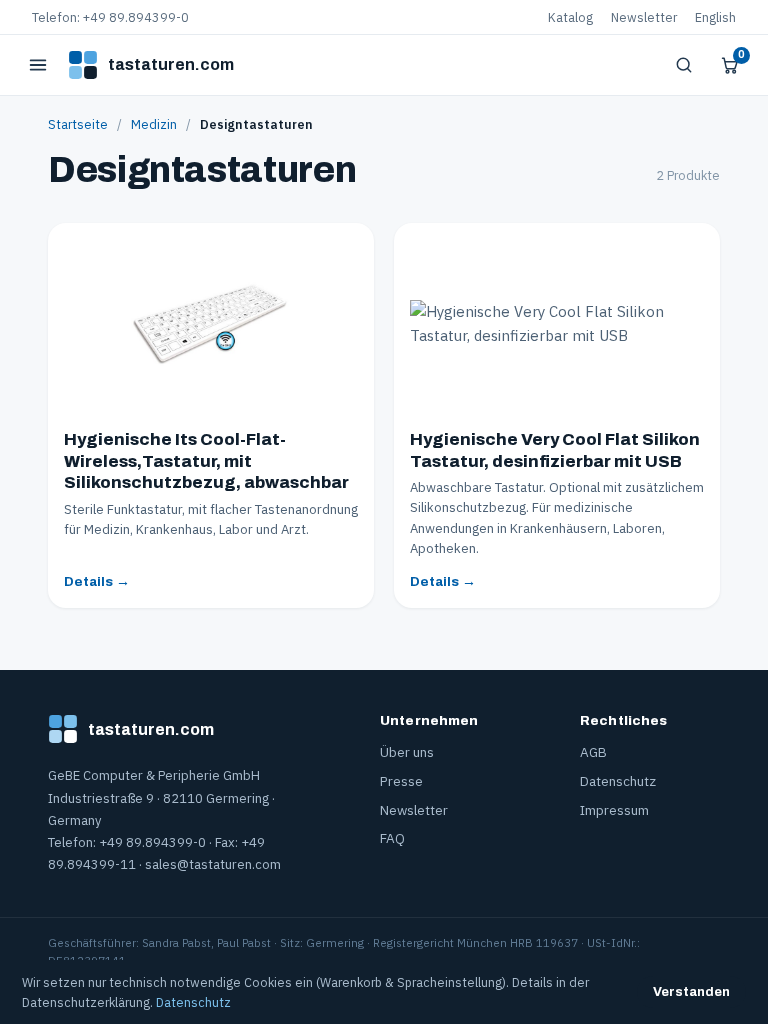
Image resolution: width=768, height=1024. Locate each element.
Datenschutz (618, 781)
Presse (401, 781)
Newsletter (644, 17)
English (715, 17)
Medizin (154, 124)
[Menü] (38, 65)
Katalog (570, 17)
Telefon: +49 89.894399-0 (110, 17)
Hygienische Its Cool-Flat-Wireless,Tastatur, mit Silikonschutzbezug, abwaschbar (206, 461)
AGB (593, 752)
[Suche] (684, 65)
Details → (97, 581)
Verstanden (691, 992)
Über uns (407, 752)
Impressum (614, 810)
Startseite (78, 124)
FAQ (392, 838)
